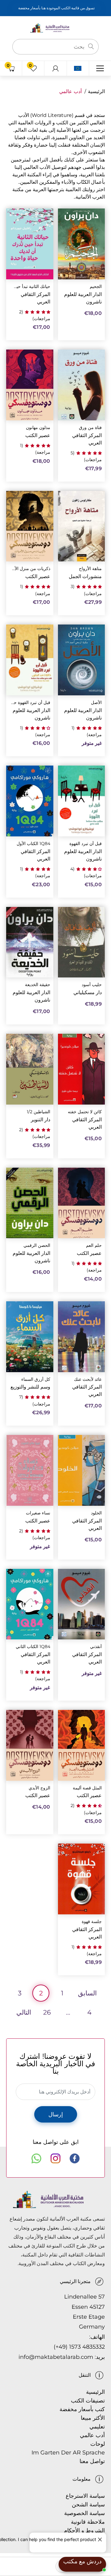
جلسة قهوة (92, 1922)
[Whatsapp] (36, 2158)
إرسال (56, 2114)
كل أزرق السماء (36, 1379)
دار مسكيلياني (88, 992)
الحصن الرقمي (37, 1245)
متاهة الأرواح (90, 569)
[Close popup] (101, 2538)
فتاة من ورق (90, 428)
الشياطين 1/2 (39, 1112)
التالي (24, 2012)
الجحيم (96, 287)
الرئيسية (96, 91)
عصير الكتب (38, 435)
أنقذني (96, 1647)
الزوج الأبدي (39, 1788)
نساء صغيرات (38, 1513)
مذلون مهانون (38, 428)
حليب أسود (92, 985)
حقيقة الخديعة (38, 985)
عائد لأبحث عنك (88, 1379)
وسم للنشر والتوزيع (30, 1387)
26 (47, 2012)
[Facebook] (75, 2158)
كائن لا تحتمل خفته (85, 1112)
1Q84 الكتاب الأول (33, 844)
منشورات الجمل (85, 576)
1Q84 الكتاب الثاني (33, 1647)
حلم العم (94, 1245)
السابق (87, 1993)
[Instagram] (55, 2158)
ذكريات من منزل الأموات (31, 569)
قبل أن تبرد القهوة (86, 844)
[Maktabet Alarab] (55, 27)
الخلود (96, 1513)
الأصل (96, 703)
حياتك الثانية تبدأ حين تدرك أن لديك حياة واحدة (31, 287)
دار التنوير (41, 1120)
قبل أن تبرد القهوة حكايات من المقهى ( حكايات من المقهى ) (31, 703)
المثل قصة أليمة (87, 1788)
